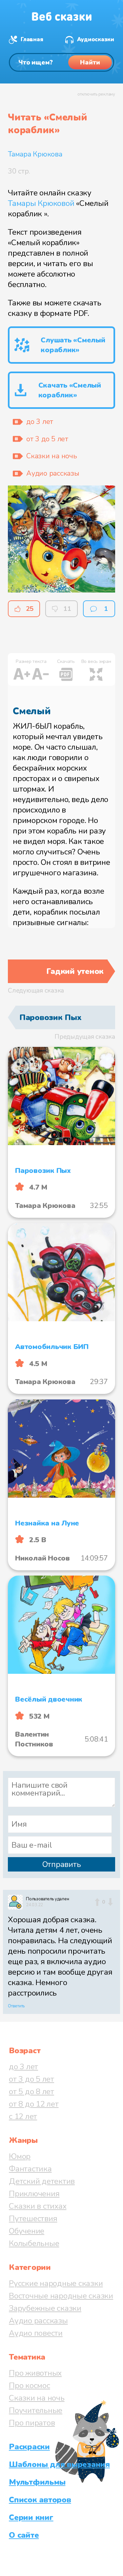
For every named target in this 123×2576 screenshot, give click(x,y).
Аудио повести (36, 2333)
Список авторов (40, 2500)
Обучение (27, 2231)
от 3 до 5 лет (31, 2079)
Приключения (34, 2194)
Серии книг (31, 2517)
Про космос (30, 2385)
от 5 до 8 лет (31, 2092)
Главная (32, 39)
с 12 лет (23, 2116)
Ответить (16, 2006)
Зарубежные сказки (45, 2308)
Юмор (20, 2156)
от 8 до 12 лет (34, 2104)
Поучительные (36, 2410)
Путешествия (33, 2219)
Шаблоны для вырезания (59, 2464)
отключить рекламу (96, 94)
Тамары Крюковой (41, 203)
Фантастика (30, 2169)
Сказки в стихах (38, 2206)
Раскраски (29, 2447)
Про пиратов (32, 2423)
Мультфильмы (37, 2482)
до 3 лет (23, 2067)
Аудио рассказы (38, 2321)
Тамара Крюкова (35, 154)
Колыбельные (34, 2243)
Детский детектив (42, 2181)
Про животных (35, 2373)
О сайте (24, 2535)
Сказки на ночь (37, 2398)
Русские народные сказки (56, 2283)
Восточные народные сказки (61, 2296)
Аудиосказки (96, 39)
